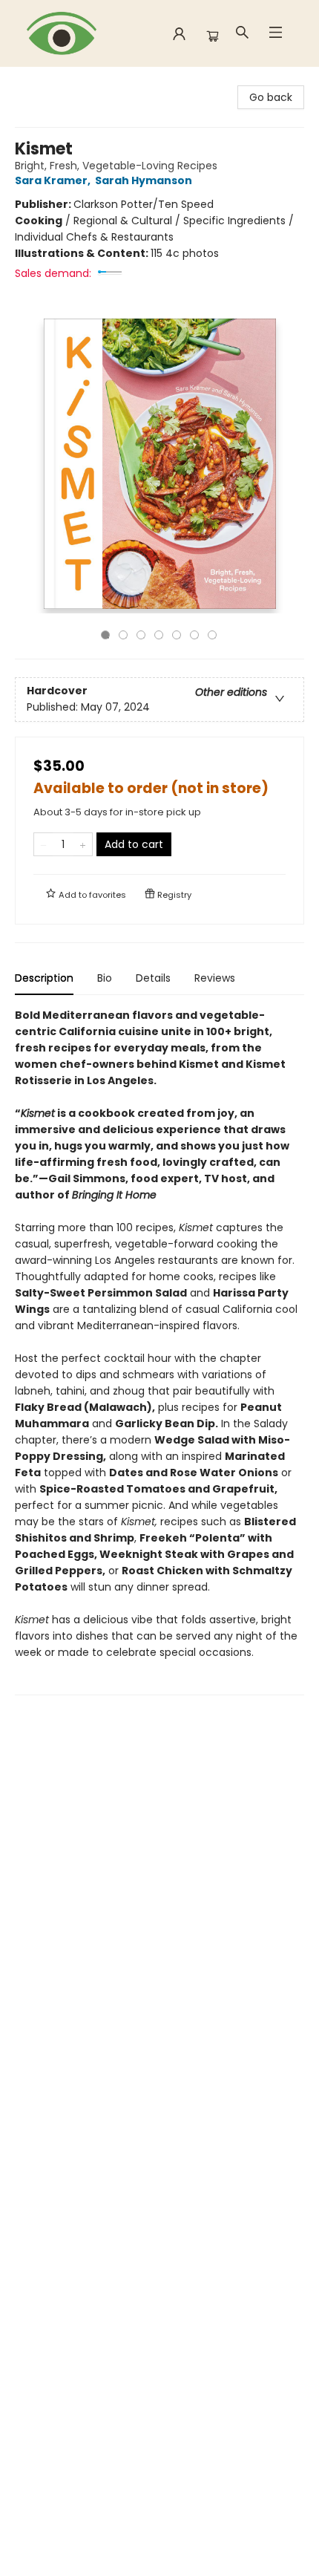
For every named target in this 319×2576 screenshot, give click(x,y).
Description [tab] (44, 978)
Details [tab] (153, 978)
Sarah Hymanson (144, 180)
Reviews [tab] (215, 978)
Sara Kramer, (54, 180)
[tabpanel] (159, 1351)
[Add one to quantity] (83, 844)
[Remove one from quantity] (43, 844)
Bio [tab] (105, 978)
